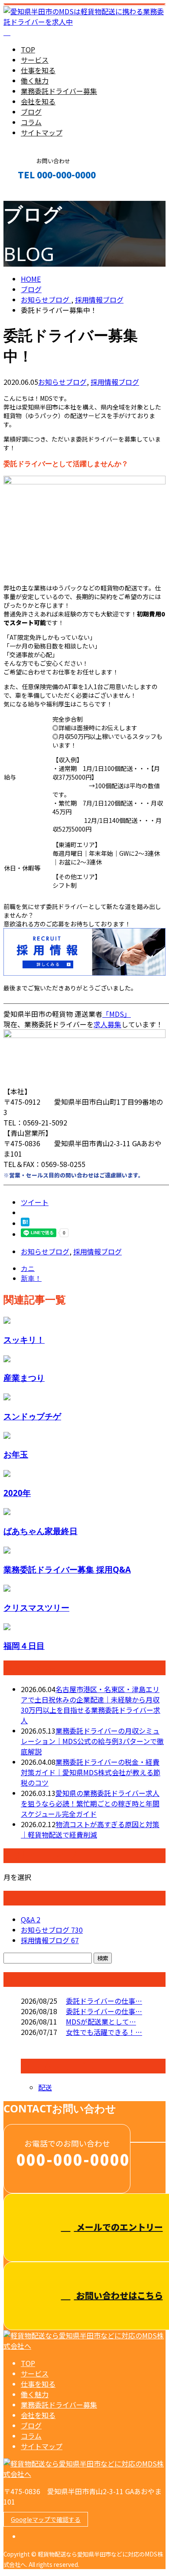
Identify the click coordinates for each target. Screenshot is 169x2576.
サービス (35, 60)
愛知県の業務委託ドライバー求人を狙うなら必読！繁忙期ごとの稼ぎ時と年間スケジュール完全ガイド (90, 1803)
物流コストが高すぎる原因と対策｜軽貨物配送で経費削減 (90, 1829)
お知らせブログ (62, 382)
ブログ (31, 112)
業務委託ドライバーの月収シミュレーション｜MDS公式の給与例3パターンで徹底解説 (92, 1741)
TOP (28, 49)
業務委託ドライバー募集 (59, 91)
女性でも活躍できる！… (104, 2032)
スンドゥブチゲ (32, 1416)
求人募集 (107, 1024)
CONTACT (34, 193)
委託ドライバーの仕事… (104, 2001)
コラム (31, 122)
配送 (45, 2087)
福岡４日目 (24, 1646)
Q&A (31, 1919)
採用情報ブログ (115, 382)
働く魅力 (35, 81)
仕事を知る (38, 70)
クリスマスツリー (36, 1607)
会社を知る (38, 101)
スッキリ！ (24, 1340)
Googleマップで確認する (46, 2519)
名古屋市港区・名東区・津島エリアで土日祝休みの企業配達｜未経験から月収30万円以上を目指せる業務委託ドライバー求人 (91, 1705)
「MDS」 (117, 1014)
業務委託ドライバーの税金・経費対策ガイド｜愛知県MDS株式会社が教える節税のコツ (91, 1772)
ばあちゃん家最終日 (41, 1531)
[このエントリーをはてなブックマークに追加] (25, 1223)
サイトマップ (42, 132)
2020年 (17, 1493)
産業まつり (24, 1378)
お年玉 (16, 1454)
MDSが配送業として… (101, 2021)
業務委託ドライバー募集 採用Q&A (67, 1569)
